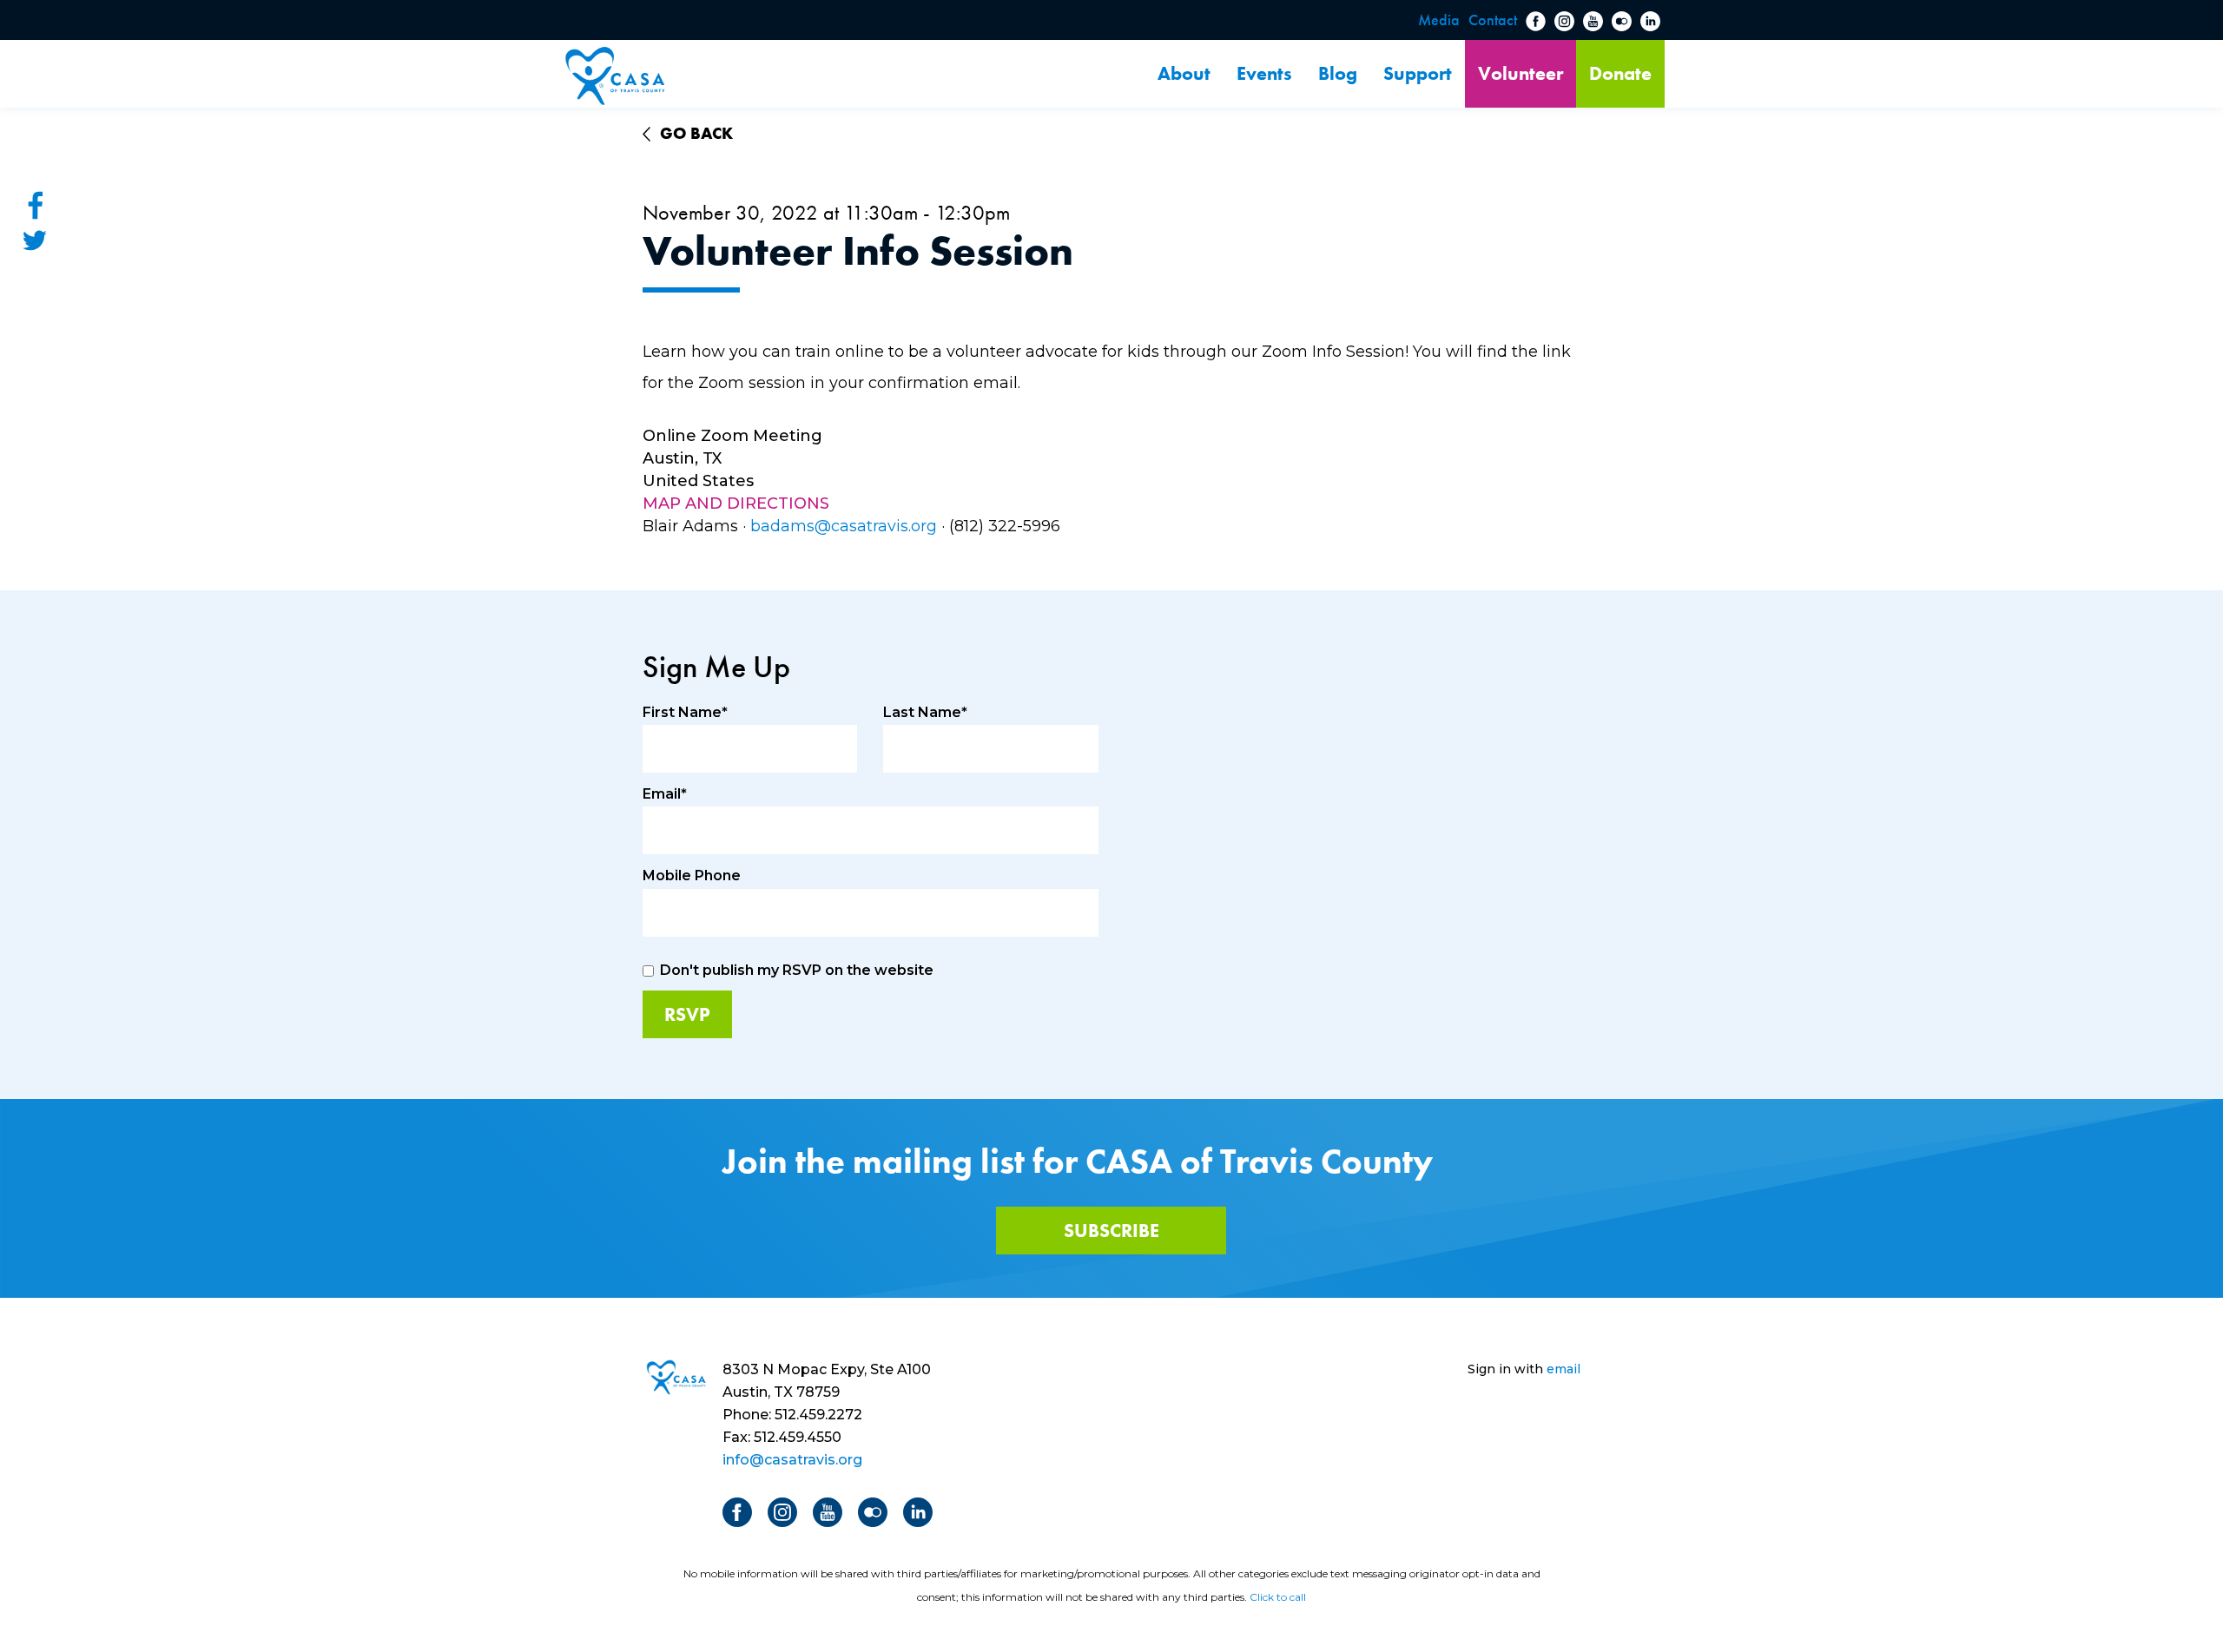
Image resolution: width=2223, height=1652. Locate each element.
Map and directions (736, 503)
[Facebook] (35, 205)
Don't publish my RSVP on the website (797, 970)
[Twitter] (35, 240)
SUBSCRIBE (1111, 1231)
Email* (665, 794)
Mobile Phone (692, 875)
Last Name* (925, 712)
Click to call (1278, 1597)
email (1563, 1369)
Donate (1620, 73)
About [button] (1184, 73)
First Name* (685, 712)
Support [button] (1418, 73)
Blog (1338, 73)
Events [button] (1264, 73)
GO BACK (696, 133)
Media (1439, 20)
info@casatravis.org (792, 1460)
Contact (1493, 20)
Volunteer (1520, 73)
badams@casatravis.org (844, 526)
